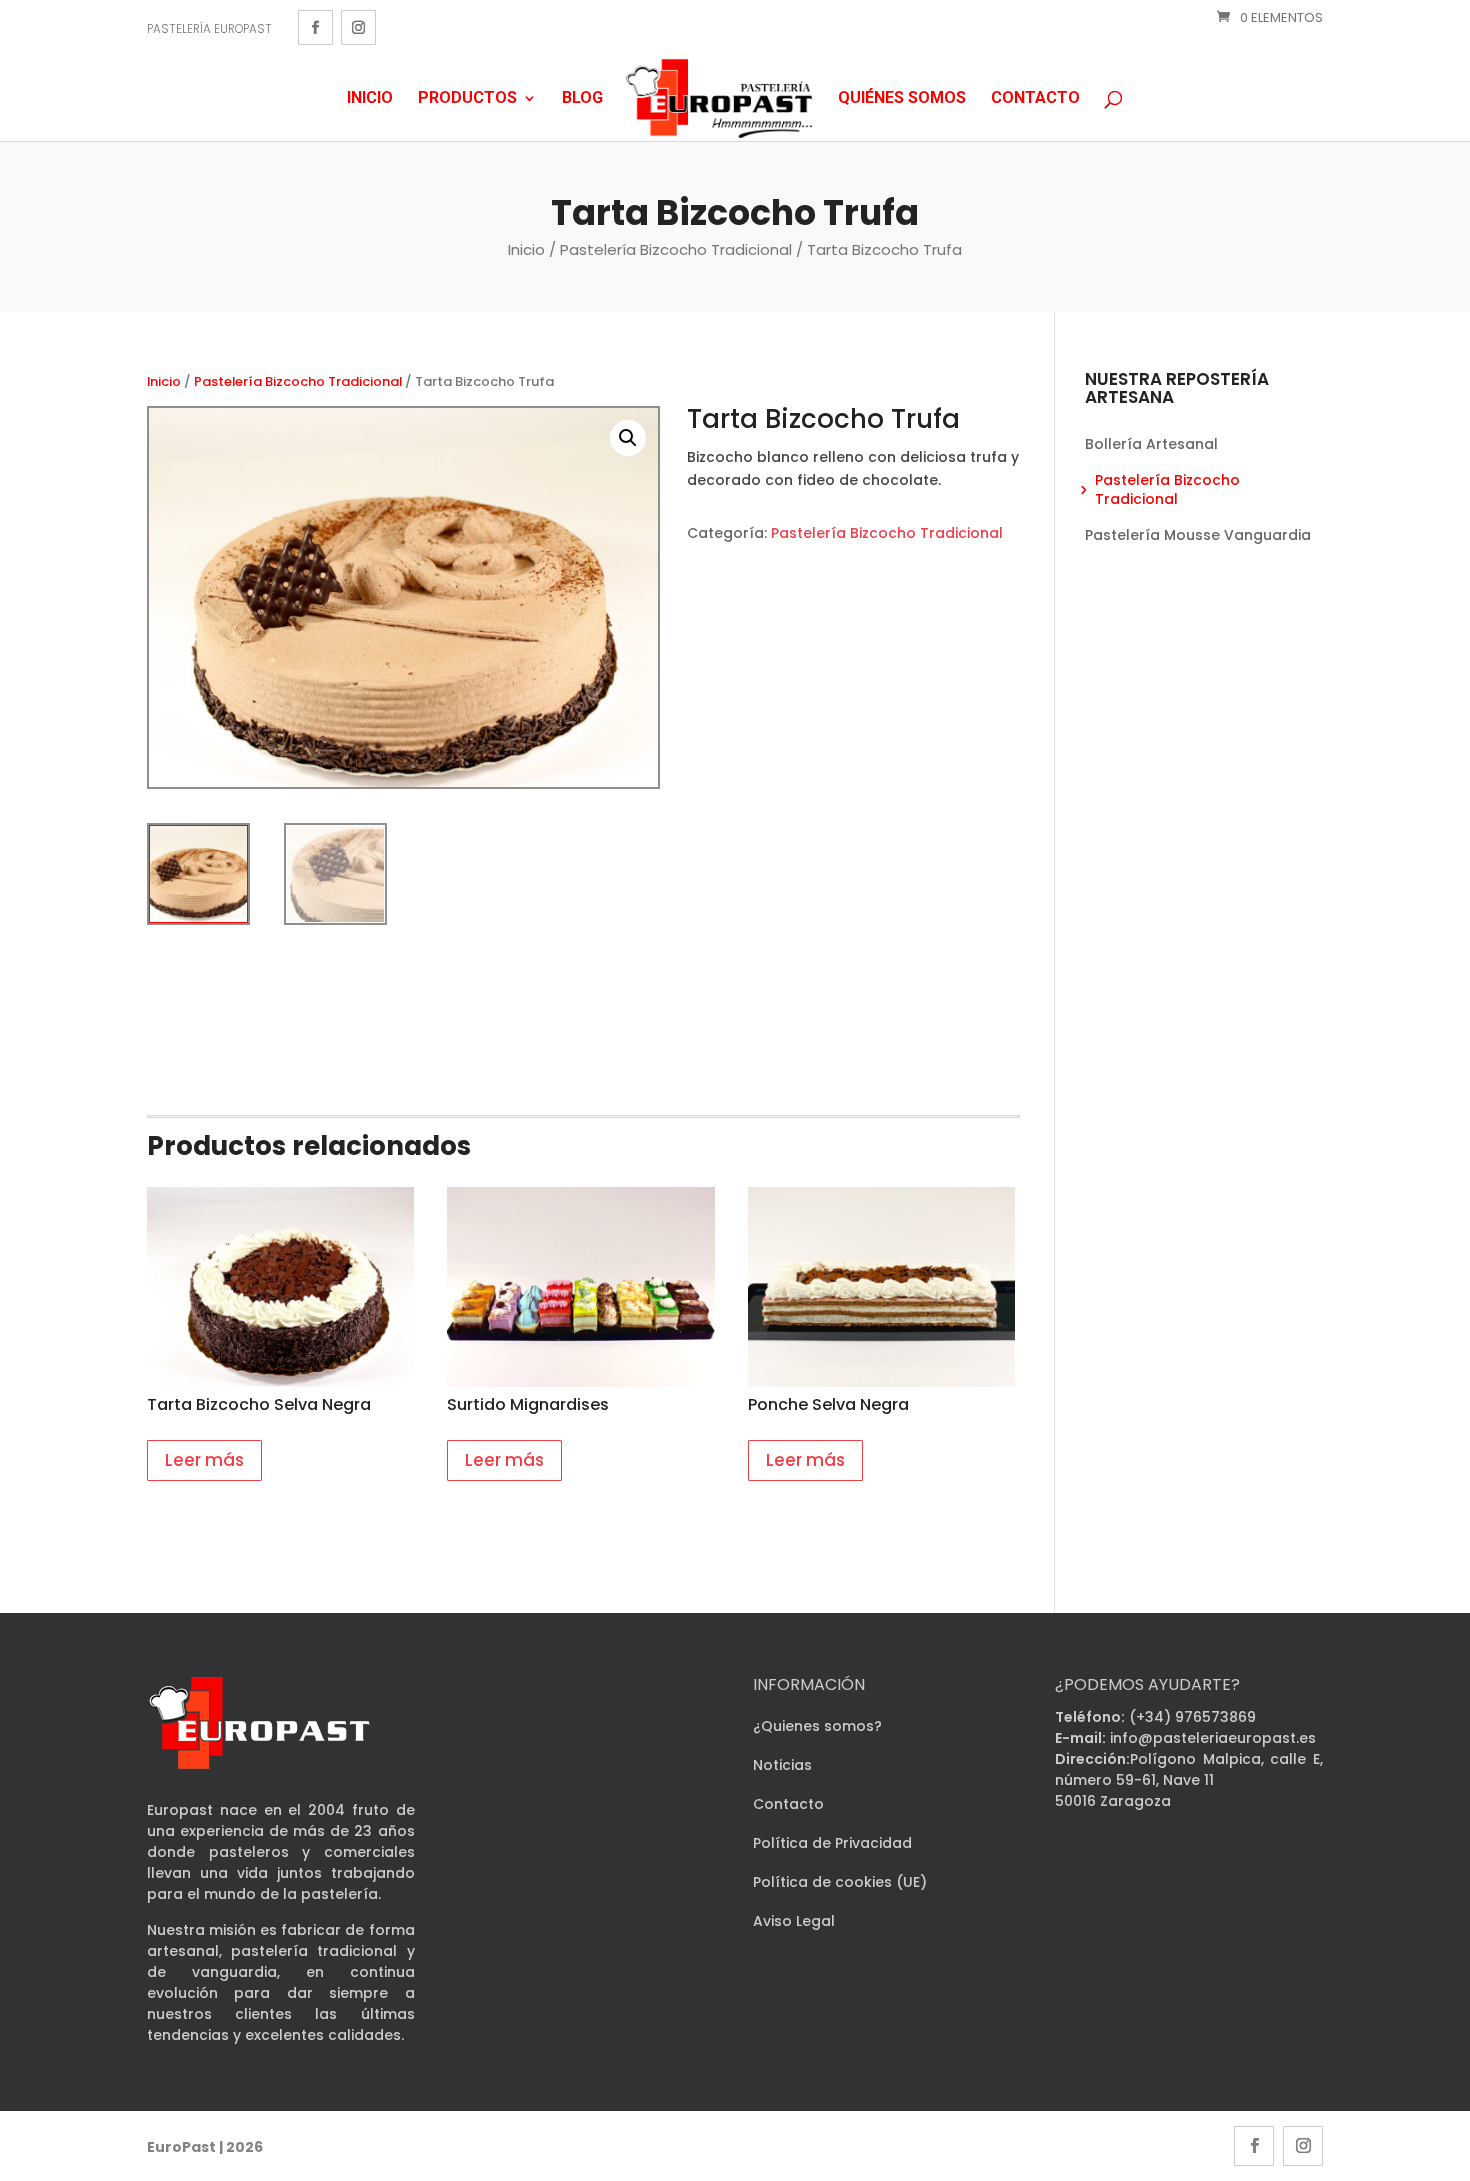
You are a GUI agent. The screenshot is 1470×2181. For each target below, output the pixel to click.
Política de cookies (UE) (840, 1882)
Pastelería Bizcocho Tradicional (676, 249)
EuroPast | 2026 (205, 2147)
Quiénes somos (902, 98)
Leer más (204, 1460)
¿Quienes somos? (817, 1726)
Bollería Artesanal (1151, 444)
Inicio (370, 98)
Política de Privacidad (832, 1843)
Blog (582, 98)
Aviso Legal (794, 1921)
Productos (467, 98)
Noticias (782, 1765)
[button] (628, 438)
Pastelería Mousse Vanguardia (1198, 535)
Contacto (1035, 98)
